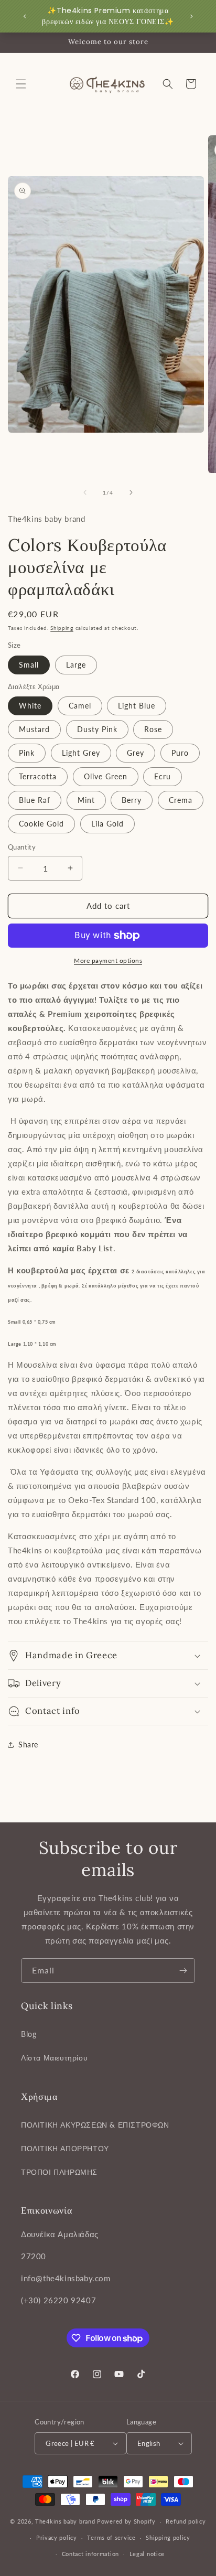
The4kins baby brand (65, 2521)
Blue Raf (35, 800)
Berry (132, 800)
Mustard (34, 729)
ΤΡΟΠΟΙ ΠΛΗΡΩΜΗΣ (59, 2172)
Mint (86, 800)
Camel (80, 706)
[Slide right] (131, 492)
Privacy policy (57, 2537)
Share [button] (28, 1745)
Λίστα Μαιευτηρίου (54, 2058)
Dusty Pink (97, 729)
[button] (21, 84)
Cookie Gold (41, 824)
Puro (180, 753)
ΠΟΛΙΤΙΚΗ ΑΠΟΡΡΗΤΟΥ (65, 2148)
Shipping (62, 628)
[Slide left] (85, 492)
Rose (153, 729)
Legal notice (147, 2554)
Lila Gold (107, 824)
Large (76, 665)
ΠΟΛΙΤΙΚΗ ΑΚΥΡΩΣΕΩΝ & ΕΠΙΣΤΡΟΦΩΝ (95, 2125)
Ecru (163, 776)
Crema (181, 800)
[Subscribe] (183, 1971)
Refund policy (186, 2521)
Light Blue (137, 706)
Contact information (90, 2554)
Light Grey (81, 753)
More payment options (108, 960)
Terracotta (38, 776)
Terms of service (111, 2537)
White (30, 706)
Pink (27, 753)
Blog (29, 2034)
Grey (136, 753)
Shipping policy (168, 2537)
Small (29, 665)
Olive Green (106, 776)
